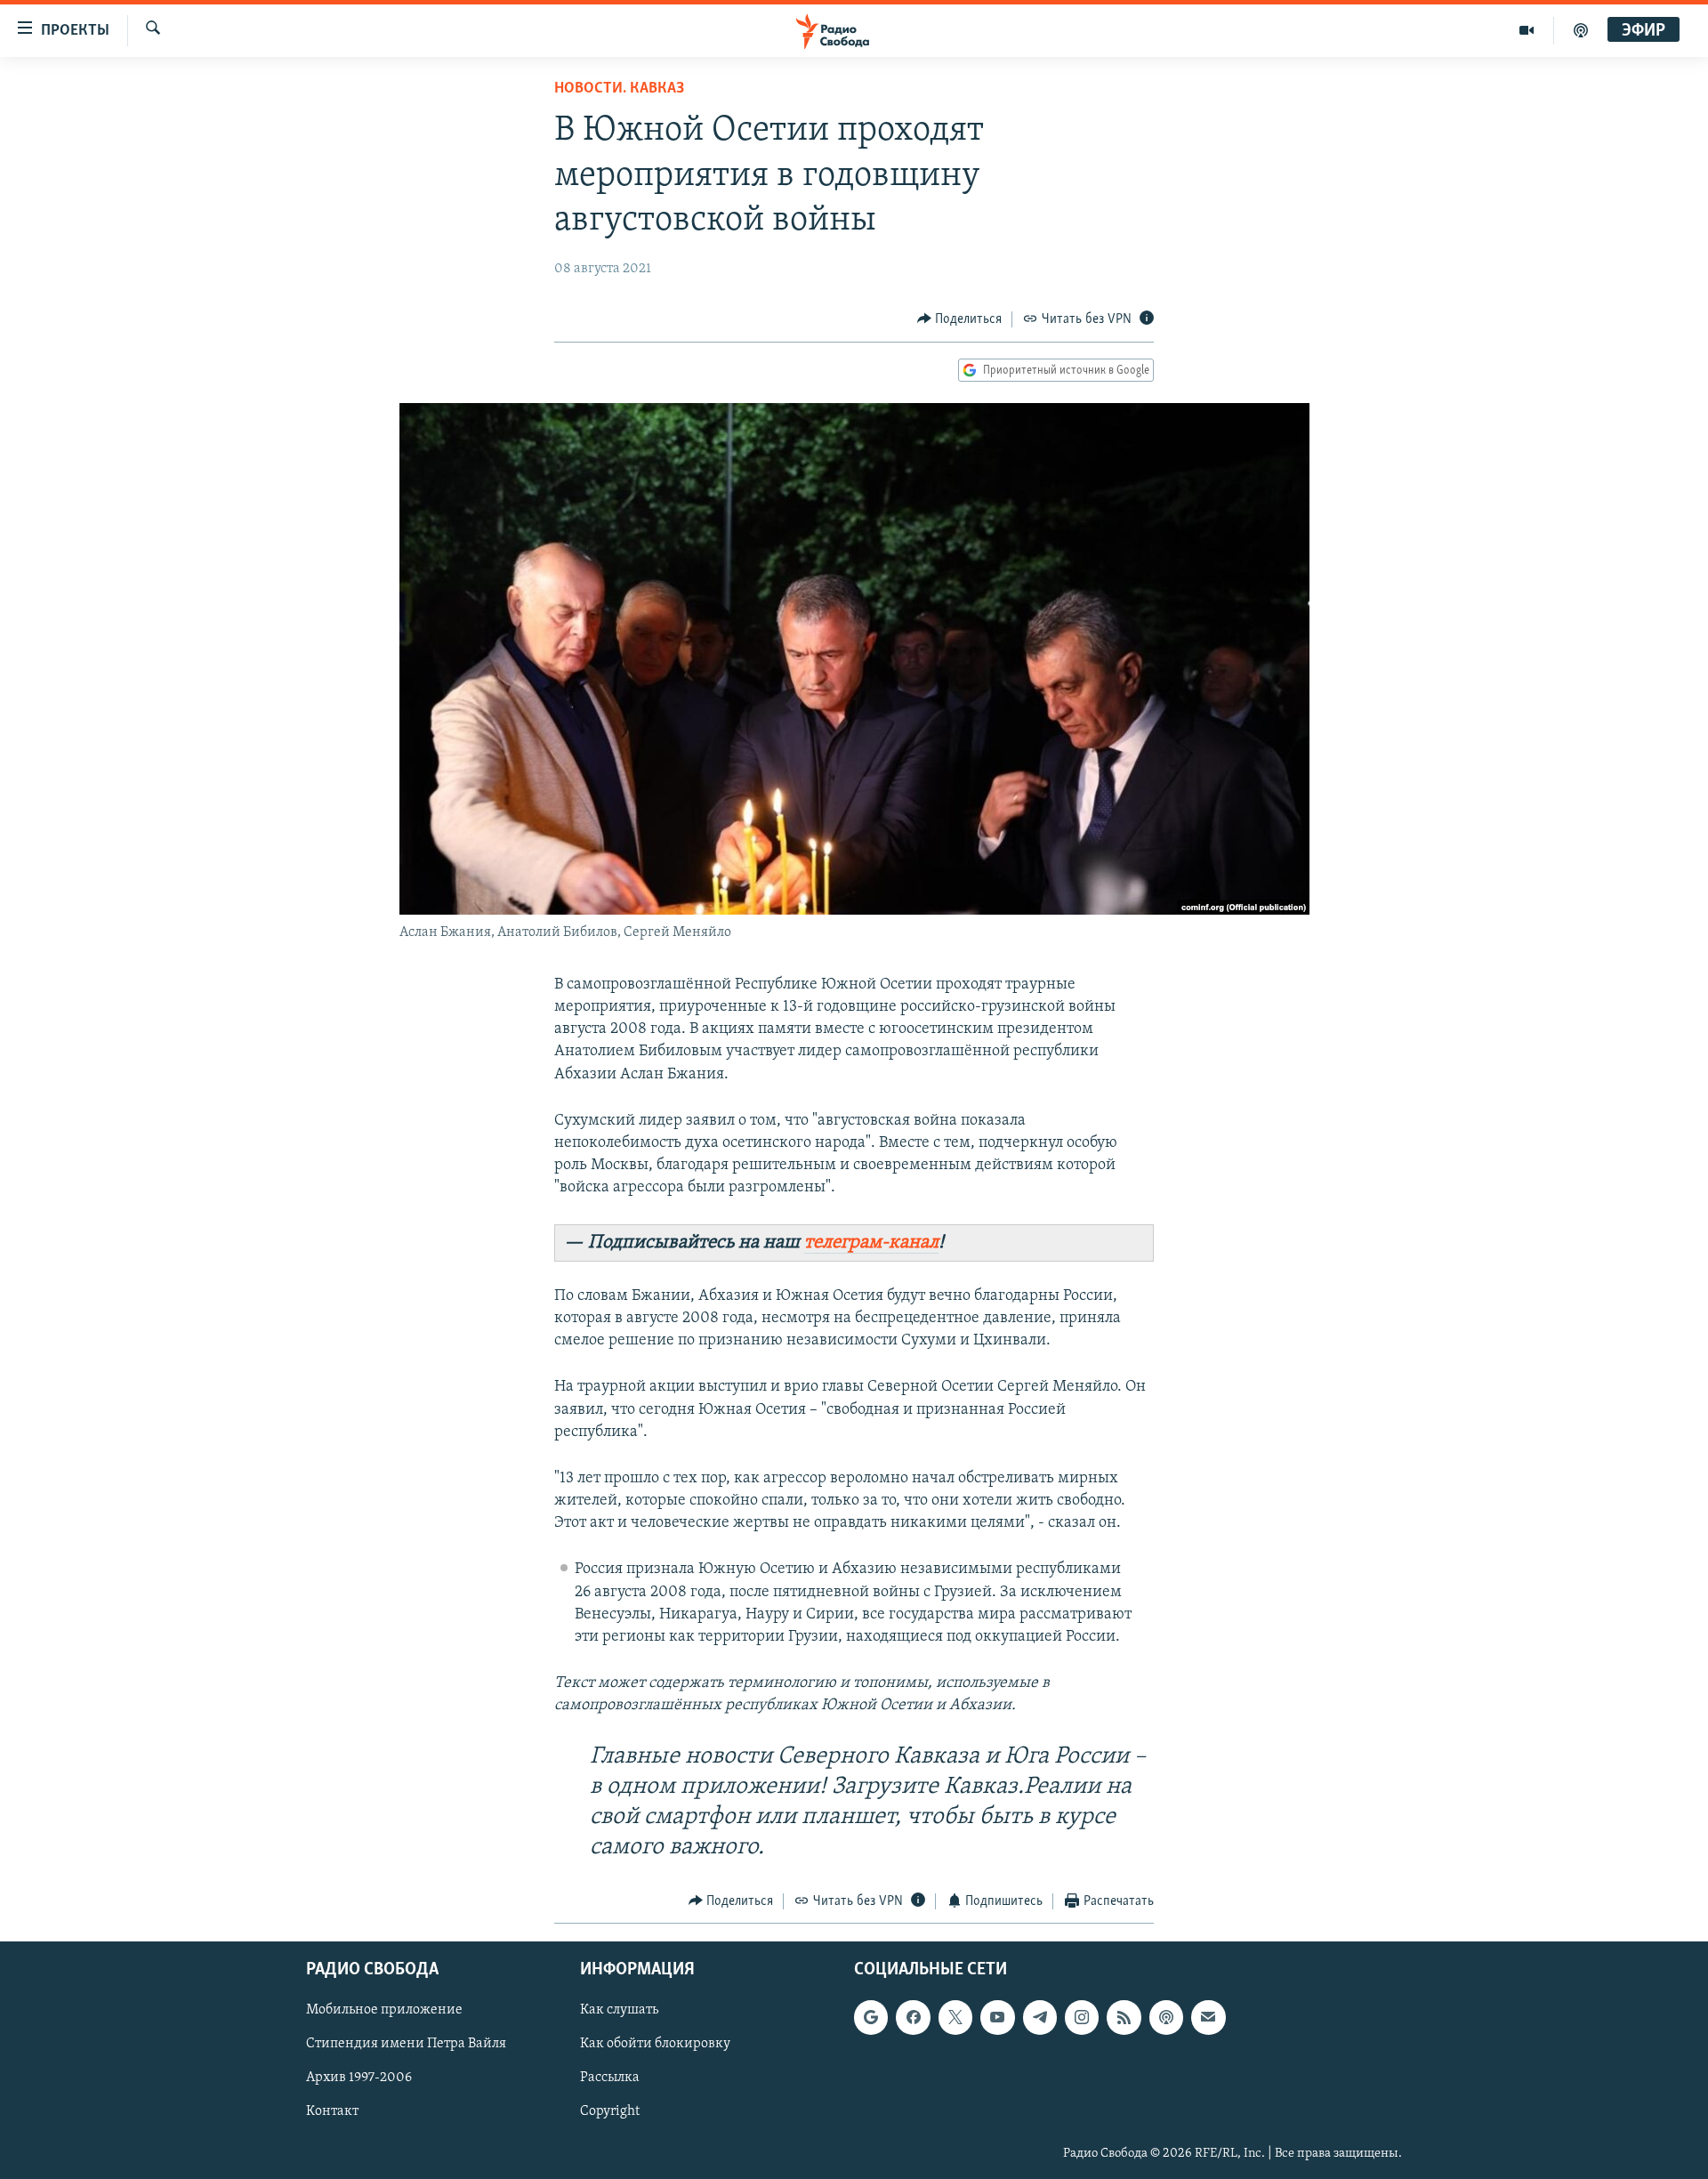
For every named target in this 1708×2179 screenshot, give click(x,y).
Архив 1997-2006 (359, 2078)
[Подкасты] (1166, 2017)
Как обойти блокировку (655, 2045)
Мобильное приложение (384, 2010)
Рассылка (610, 2078)
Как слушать (619, 2010)
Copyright (610, 2112)
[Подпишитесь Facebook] (913, 2017)
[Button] (960, 319)
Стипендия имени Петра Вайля (406, 2045)
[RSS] (1124, 2017)
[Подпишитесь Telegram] (1040, 2017)
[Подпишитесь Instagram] (1082, 2017)
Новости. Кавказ (619, 89)
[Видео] (1527, 30)
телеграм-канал (871, 1243)
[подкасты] (1581, 30)
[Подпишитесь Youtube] (997, 2017)
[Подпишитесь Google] (871, 2017)
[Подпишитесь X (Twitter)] (955, 2017)
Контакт (332, 2112)
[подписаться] (1208, 2017)
